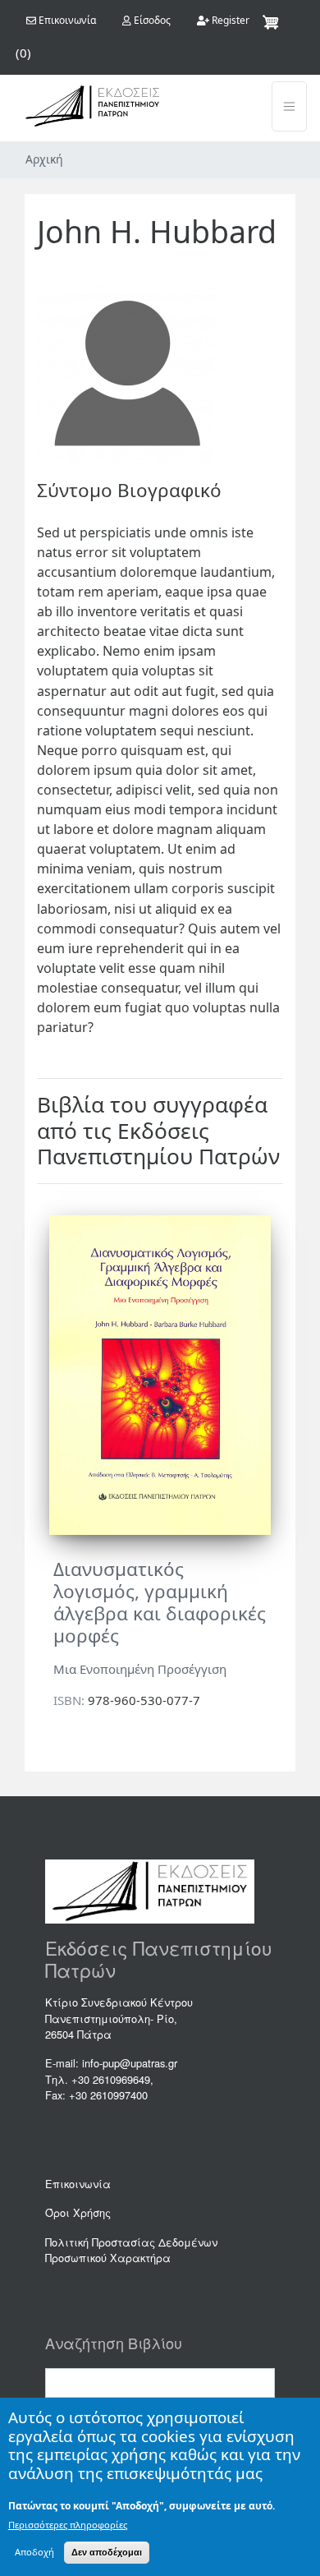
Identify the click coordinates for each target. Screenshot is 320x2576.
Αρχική (44, 159)
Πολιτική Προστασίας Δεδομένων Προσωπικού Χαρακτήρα (131, 2250)
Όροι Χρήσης (78, 2212)
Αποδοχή (34, 2552)
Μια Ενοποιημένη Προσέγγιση (140, 1669)
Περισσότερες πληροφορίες (68, 2525)
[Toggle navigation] (289, 106)
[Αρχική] (92, 106)
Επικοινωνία (78, 2184)
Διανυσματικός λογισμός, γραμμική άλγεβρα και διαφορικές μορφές (160, 1602)
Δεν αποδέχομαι (107, 2552)
